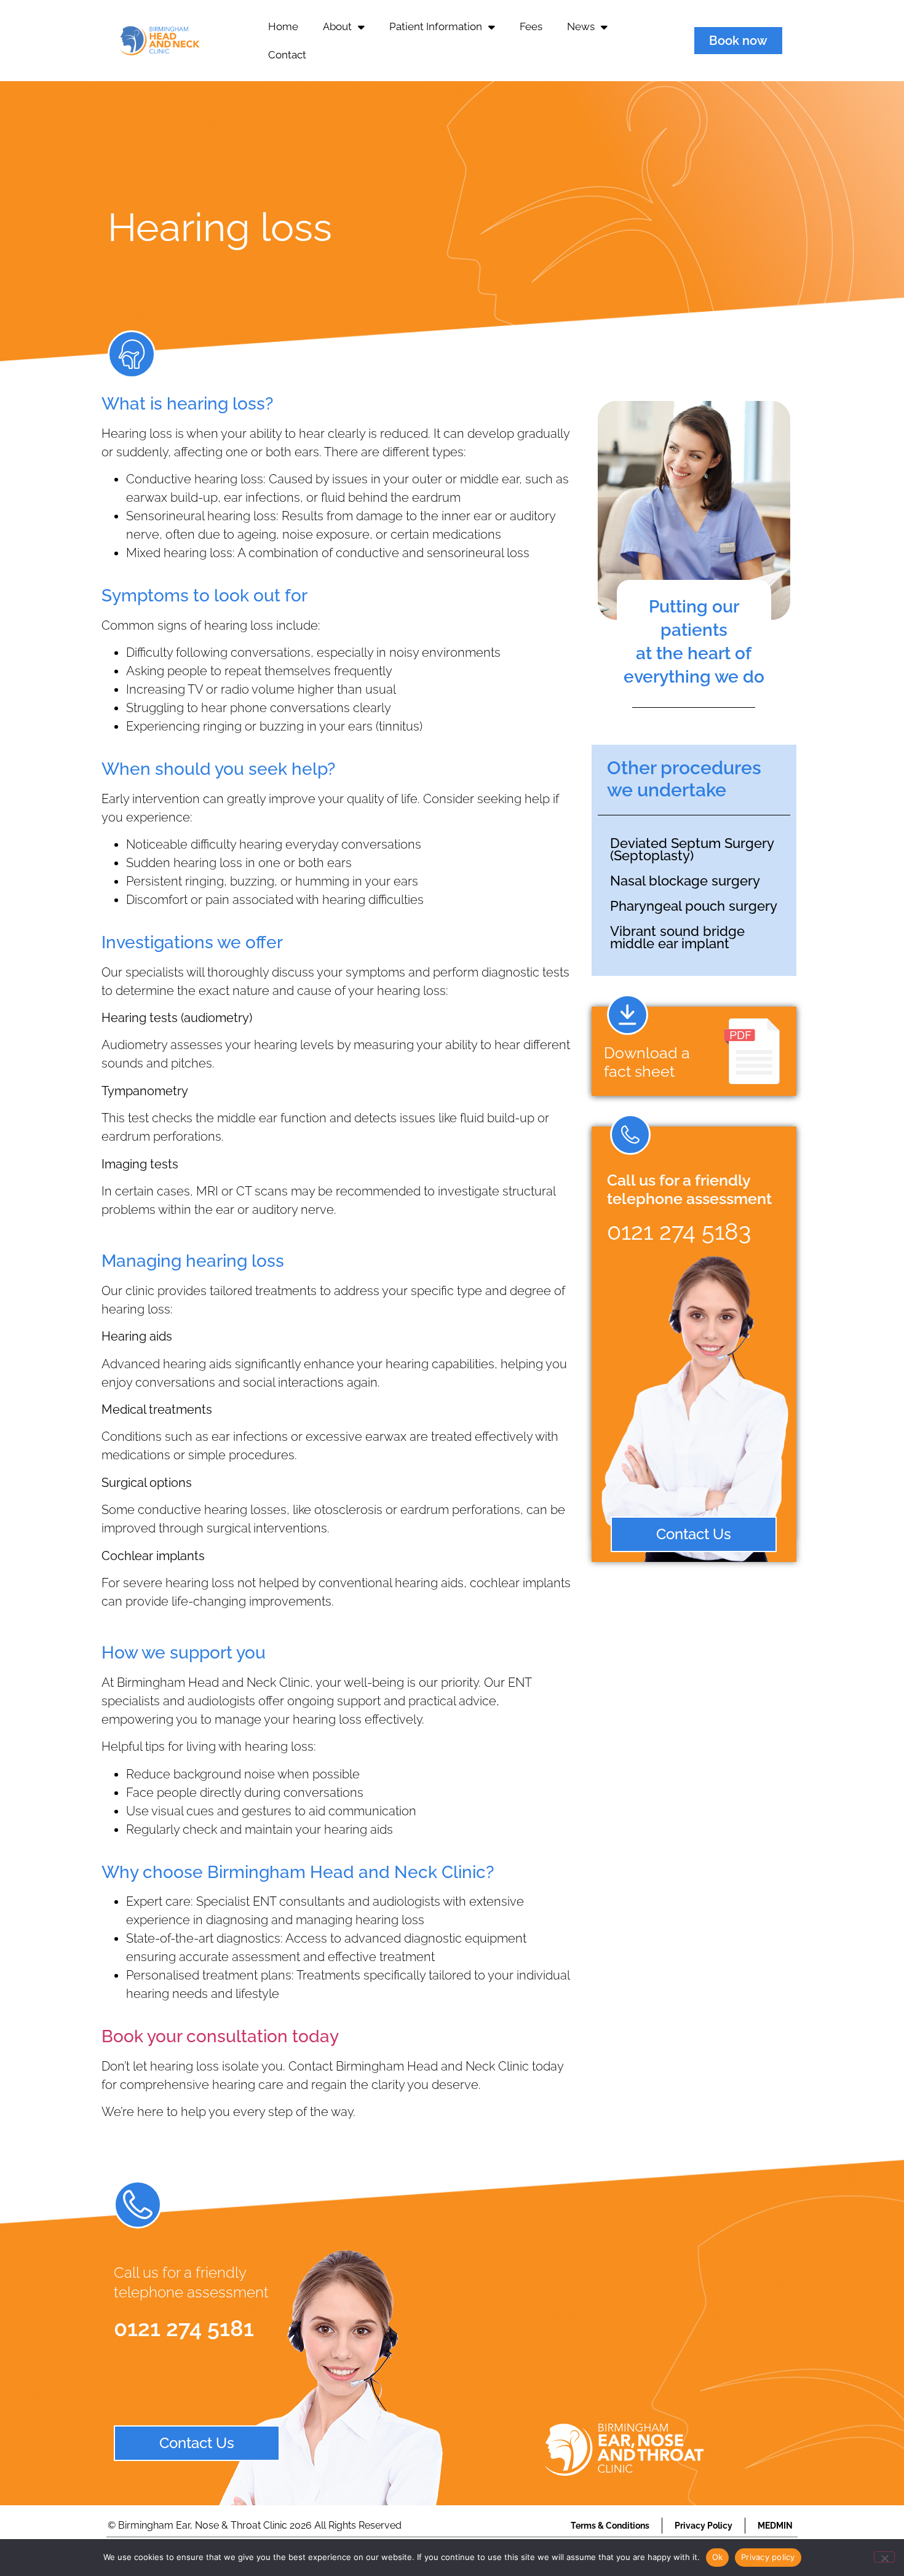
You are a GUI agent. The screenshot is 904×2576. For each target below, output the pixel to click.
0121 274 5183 (679, 1231)
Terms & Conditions (610, 2526)
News (581, 26)
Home (283, 26)
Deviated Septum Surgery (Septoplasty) (692, 849)
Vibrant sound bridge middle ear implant (677, 937)
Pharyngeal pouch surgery (694, 906)
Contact (287, 55)
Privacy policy (768, 2557)
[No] (884, 2557)
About (337, 26)
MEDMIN (775, 2526)
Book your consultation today (220, 2036)
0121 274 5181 (184, 2328)
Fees (531, 26)
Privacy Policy (704, 2526)
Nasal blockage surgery (685, 881)
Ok (718, 2557)
